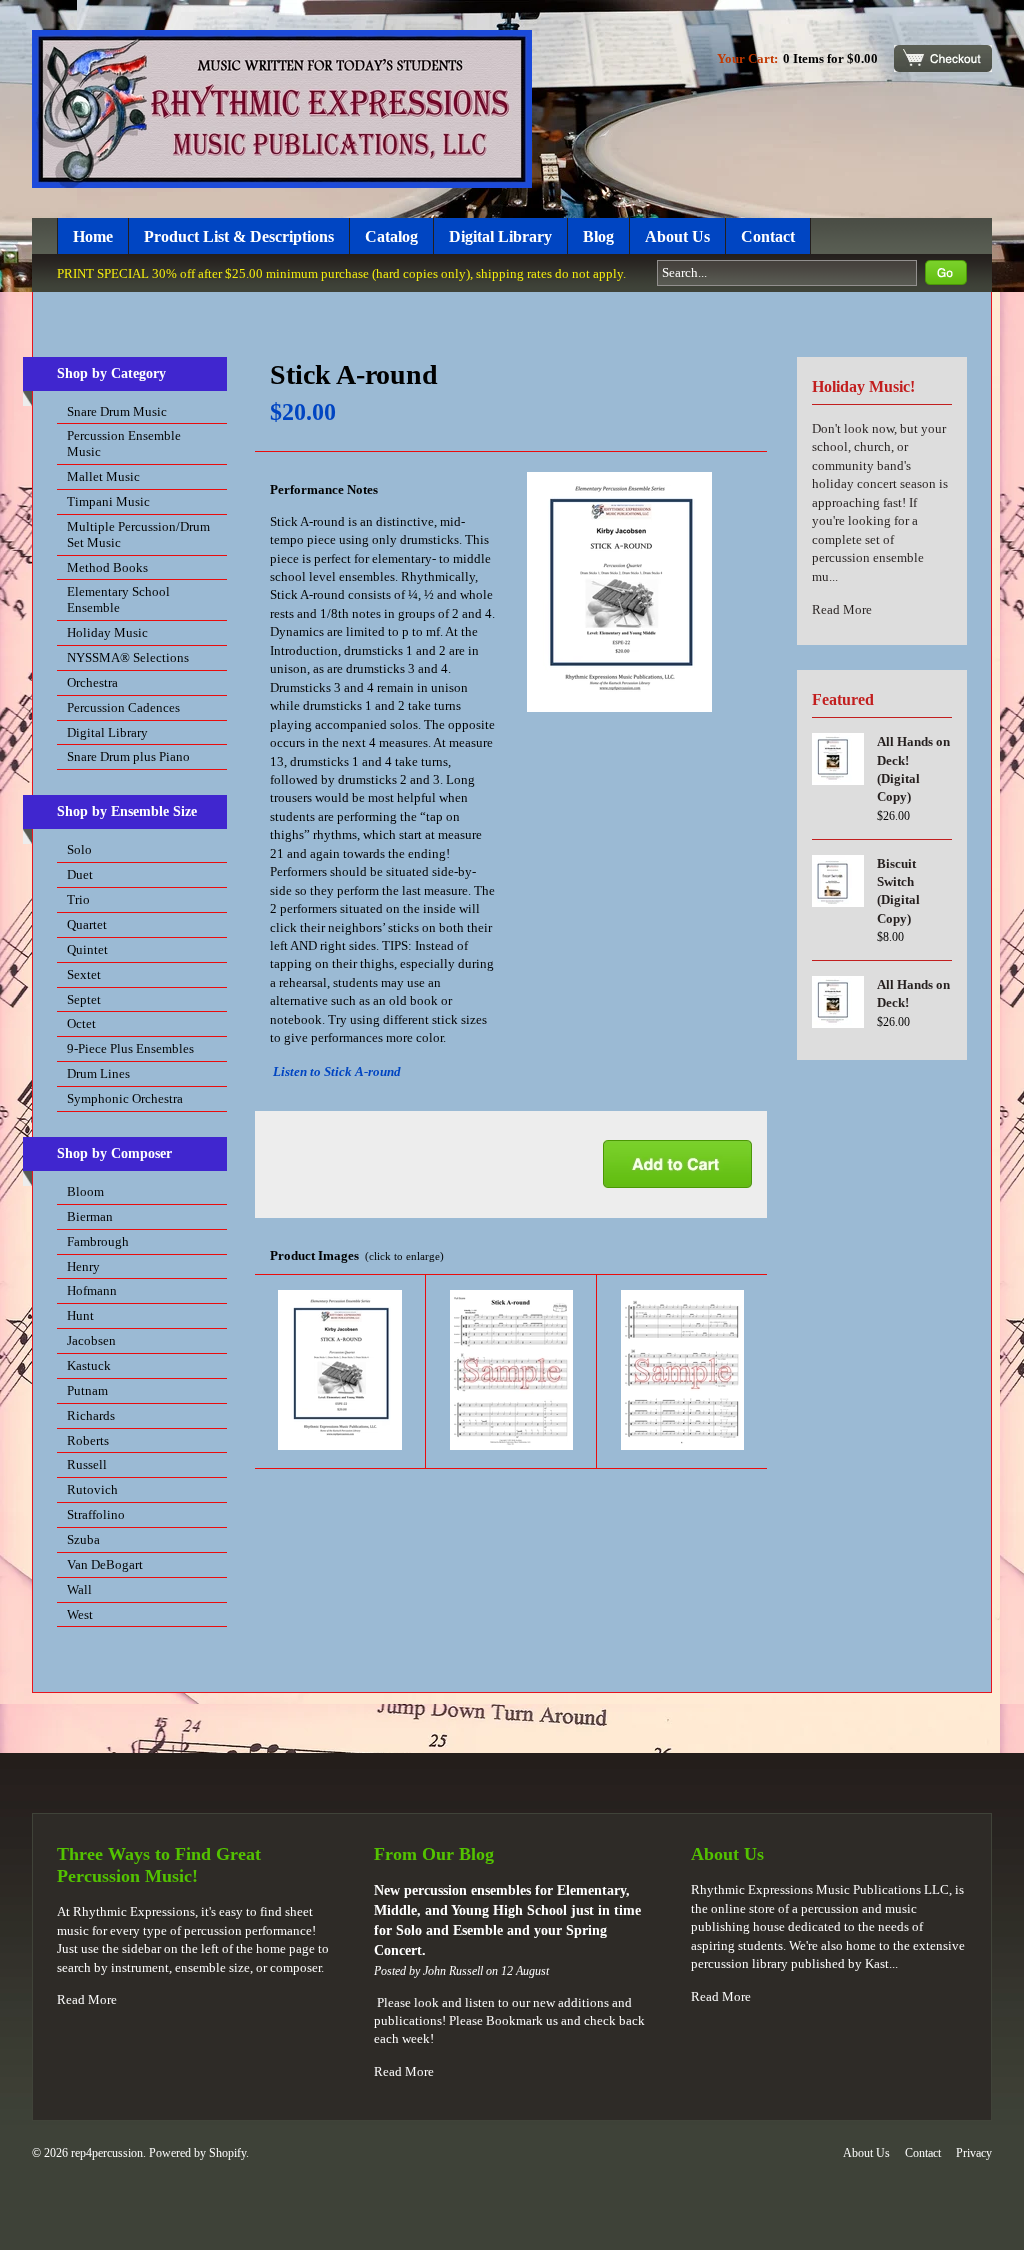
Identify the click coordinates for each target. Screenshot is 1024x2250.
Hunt (80, 1315)
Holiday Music (107, 632)
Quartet (87, 924)
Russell (87, 1464)
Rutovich (92, 1489)
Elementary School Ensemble (118, 599)
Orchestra (92, 682)
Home (93, 236)
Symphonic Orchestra (125, 1098)
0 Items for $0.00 (830, 58)
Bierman (90, 1216)
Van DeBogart (105, 1564)
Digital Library (500, 236)
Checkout (943, 58)
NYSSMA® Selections (128, 657)
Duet (80, 874)
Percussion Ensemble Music (124, 443)
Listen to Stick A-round (337, 1071)
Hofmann (92, 1290)
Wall (79, 1589)
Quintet (87, 949)
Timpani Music (108, 501)
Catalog (391, 236)
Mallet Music (103, 476)
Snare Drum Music (117, 411)
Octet (81, 1023)
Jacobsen (91, 1340)
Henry (83, 1266)
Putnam (87, 1390)
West (80, 1614)
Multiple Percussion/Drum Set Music (138, 534)
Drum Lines (98, 1073)
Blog (598, 236)
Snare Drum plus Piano (128, 756)
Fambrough (98, 1241)
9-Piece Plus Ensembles (130, 1048)
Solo (79, 849)
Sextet (84, 974)
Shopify (227, 2153)
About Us (677, 236)
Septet (84, 999)
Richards (91, 1415)
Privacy (974, 2153)
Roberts (88, 1440)
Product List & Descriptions (239, 236)
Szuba (83, 1539)
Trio (78, 899)
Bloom (85, 1191)
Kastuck (89, 1365)
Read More (842, 609)
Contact (768, 236)
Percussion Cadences (123, 707)
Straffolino (96, 1514)
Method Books (107, 567)
